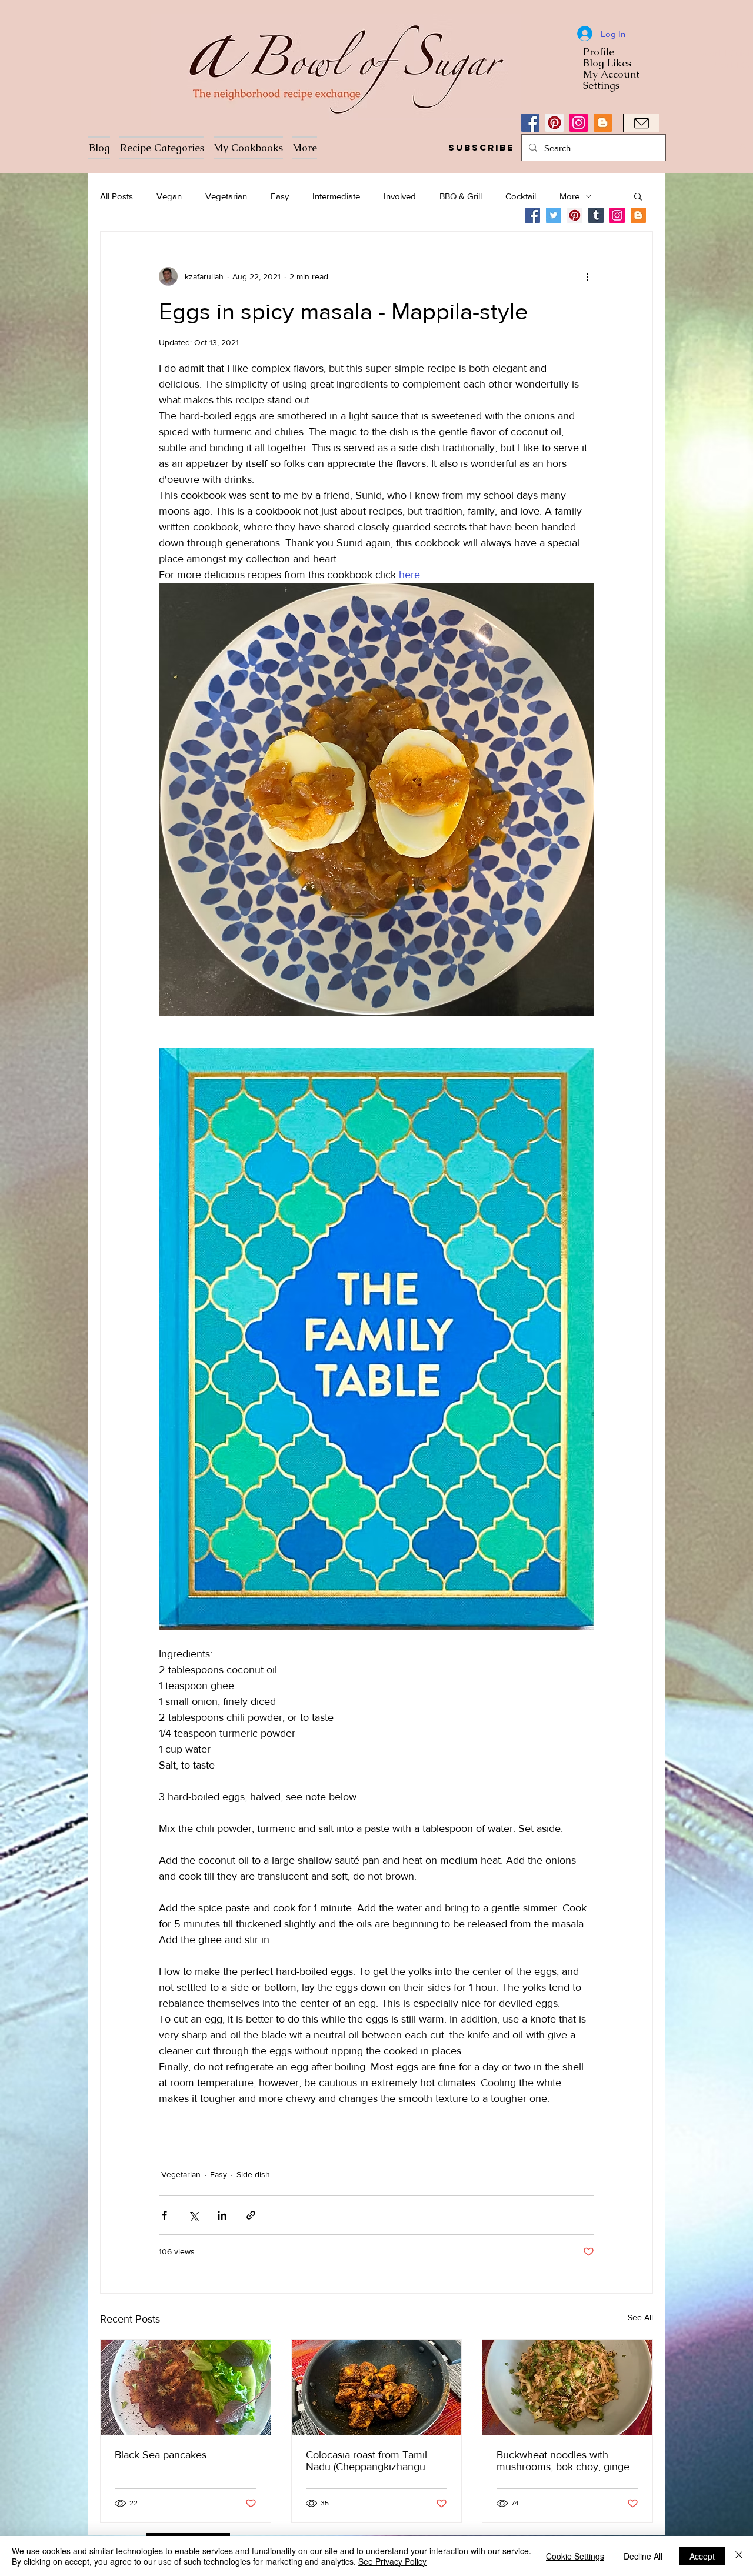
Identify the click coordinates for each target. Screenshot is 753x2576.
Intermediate (336, 196)
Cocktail (521, 196)
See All (640, 2317)
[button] (481, 148)
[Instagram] (579, 123)
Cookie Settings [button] (575, 2556)
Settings (601, 86)
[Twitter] (554, 215)
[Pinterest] (554, 123)
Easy (280, 196)
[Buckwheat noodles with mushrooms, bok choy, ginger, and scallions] (567, 2387)
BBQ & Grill (461, 196)
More (569, 196)
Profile (599, 52)
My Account (611, 74)
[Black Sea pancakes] (186, 2387)
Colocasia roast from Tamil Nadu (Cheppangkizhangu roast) (366, 2461)
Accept (702, 2556)
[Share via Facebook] (164, 2215)
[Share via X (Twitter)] (193, 2215)
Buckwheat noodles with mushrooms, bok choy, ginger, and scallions (566, 2461)
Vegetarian (226, 196)
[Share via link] (251, 2215)
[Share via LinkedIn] (222, 2215)
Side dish (253, 2174)
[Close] (739, 2556)
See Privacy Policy (392, 2561)
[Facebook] (530, 123)
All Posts (116, 196)
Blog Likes (607, 63)
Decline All (643, 2556)
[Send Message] (641, 123)
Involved (400, 196)
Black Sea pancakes (161, 2455)
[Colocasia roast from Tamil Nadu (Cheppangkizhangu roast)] (377, 2387)
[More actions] (587, 276)
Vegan (169, 196)
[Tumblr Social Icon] (596, 215)
